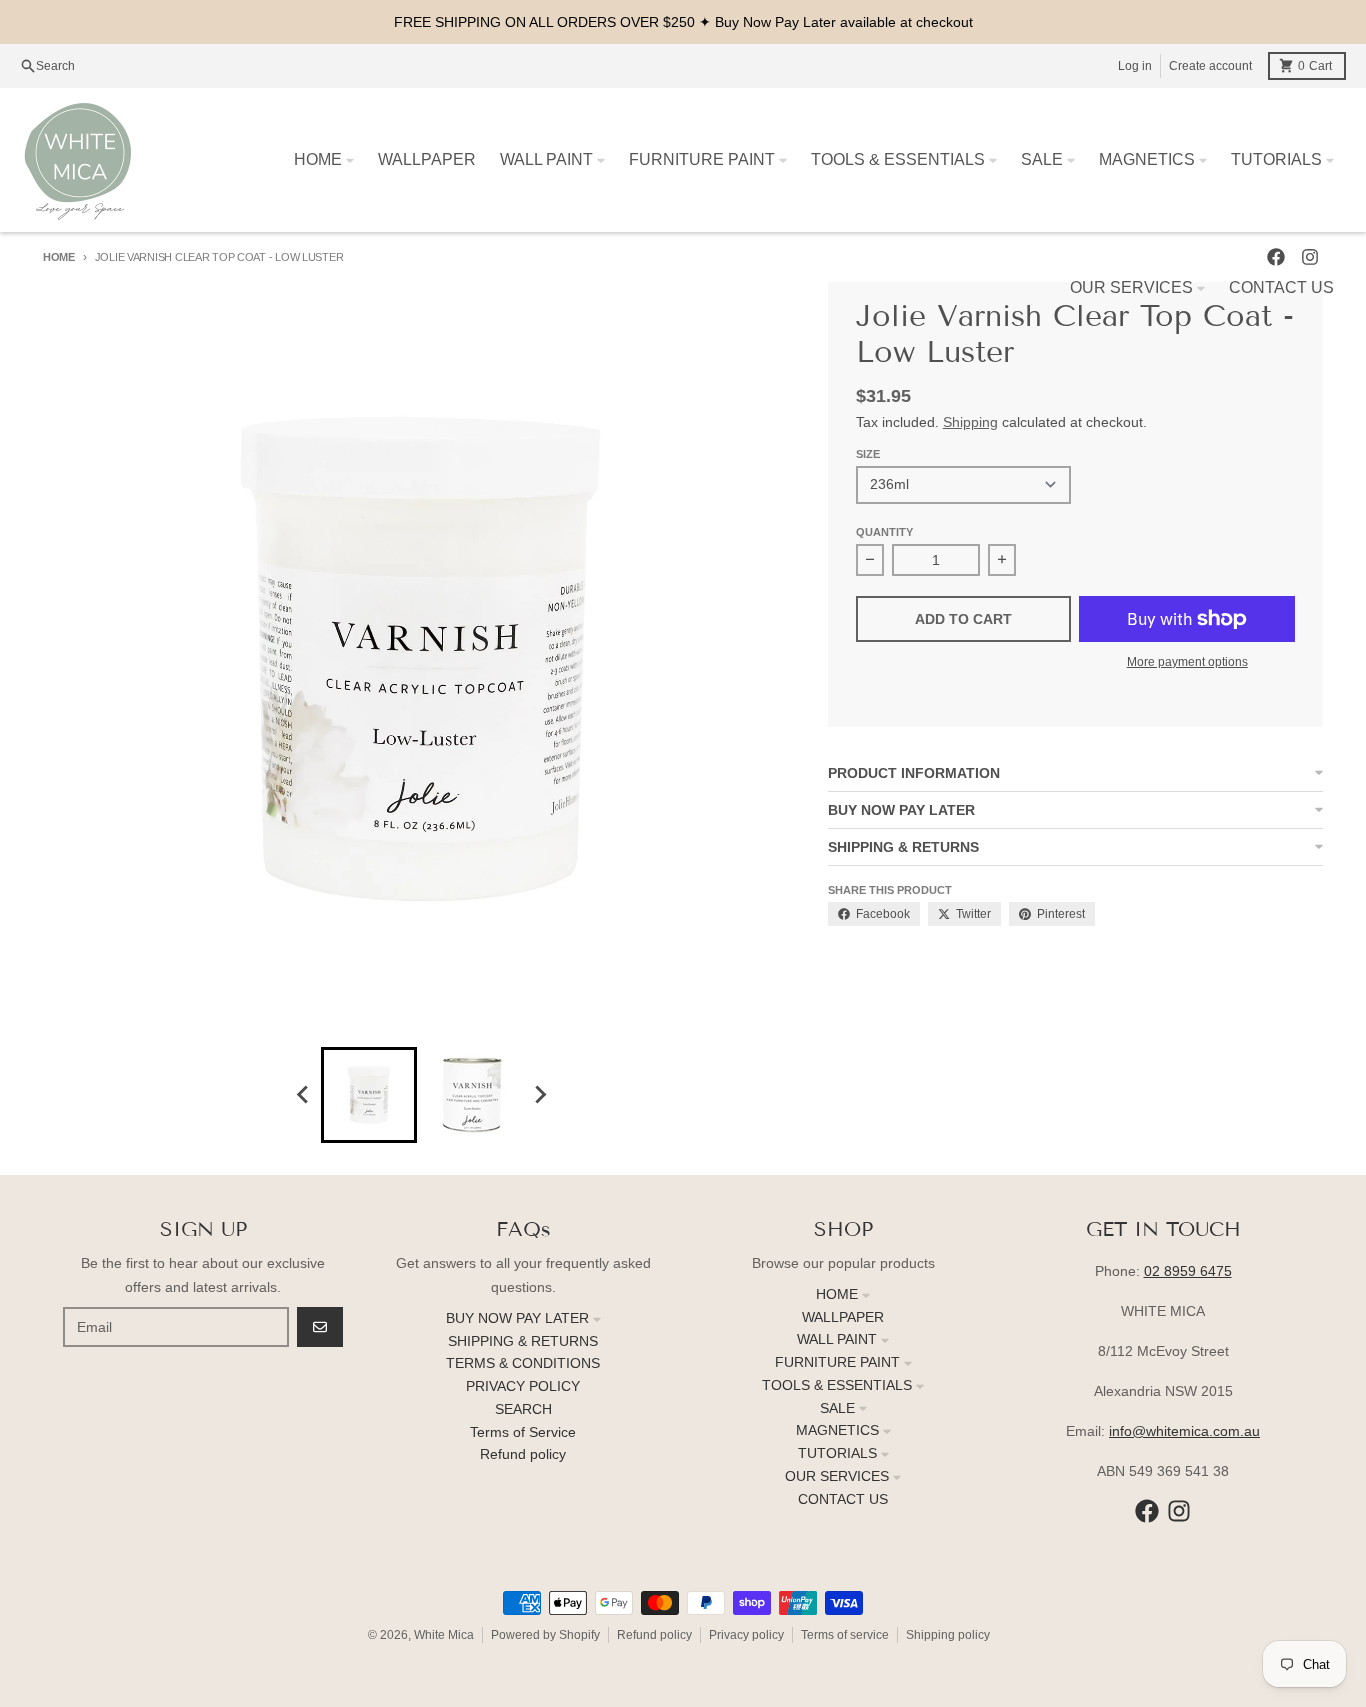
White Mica (444, 1635)
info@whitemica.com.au (1184, 1431)
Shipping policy (948, 1635)
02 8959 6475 (1188, 1271)
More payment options (1187, 662)
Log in (1135, 66)
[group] (369, 1095)
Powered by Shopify (545, 1635)
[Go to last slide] (303, 1095)
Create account (1210, 66)
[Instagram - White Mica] (1179, 1511)
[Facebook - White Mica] (1147, 1511)
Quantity (884, 532)
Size (868, 454)
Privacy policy (746, 1635)
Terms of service (845, 1635)
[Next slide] (539, 1095)
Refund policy (654, 1635)
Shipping (970, 422)
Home (59, 257)
